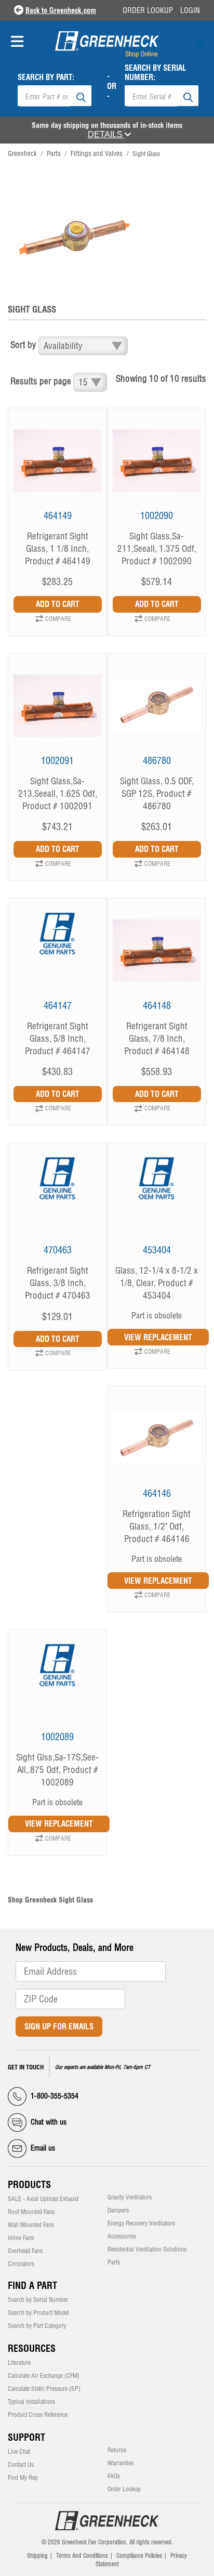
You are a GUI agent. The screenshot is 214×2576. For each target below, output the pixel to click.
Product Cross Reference (38, 2415)
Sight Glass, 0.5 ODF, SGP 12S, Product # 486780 (157, 793)
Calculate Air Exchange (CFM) (44, 2376)
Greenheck (22, 153)
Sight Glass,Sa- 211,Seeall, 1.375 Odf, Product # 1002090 (157, 548)
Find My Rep (23, 2478)
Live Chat (19, 2452)
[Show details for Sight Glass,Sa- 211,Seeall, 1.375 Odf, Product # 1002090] (157, 466)
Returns (117, 2450)
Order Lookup (148, 10)
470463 (58, 1250)
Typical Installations (31, 2402)
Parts (54, 153)
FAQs (114, 2476)
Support (26, 2437)
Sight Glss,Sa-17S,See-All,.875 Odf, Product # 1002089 (57, 1770)
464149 (58, 516)
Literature (19, 2363)
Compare (58, 619)
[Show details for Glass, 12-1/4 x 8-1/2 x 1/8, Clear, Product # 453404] (157, 1200)
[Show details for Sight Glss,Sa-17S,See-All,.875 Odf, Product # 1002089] (57, 1687)
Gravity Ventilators (130, 2197)
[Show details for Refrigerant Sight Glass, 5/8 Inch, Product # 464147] (57, 956)
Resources (32, 2348)
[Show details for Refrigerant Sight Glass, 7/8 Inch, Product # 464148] (157, 956)
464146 (157, 1493)
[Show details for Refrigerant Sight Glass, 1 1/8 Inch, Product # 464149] (57, 466)
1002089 (57, 1737)
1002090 (157, 516)
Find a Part (32, 2286)
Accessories (122, 2236)
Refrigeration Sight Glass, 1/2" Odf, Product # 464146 (157, 1526)
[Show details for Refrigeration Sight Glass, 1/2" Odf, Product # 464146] (157, 1444)
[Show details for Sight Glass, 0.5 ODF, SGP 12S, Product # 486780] (157, 711)
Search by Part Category (37, 2326)
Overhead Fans (25, 2251)
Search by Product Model (38, 2313)
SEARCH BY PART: (46, 77)
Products (29, 2185)
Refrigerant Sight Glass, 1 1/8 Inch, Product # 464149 (58, 548)
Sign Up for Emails (59, 2027)
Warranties (121, 2463)
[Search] (81, 96)
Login (190, 10)
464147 (58, 1006)
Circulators (21, 2264)
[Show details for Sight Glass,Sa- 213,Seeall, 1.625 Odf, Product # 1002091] (57, 711)
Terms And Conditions (82, 2556)
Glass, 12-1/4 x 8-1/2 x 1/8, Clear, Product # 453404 (157, 1283)
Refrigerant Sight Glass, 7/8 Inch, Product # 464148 (157, 1038)
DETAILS (106, 134)
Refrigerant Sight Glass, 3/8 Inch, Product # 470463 (58, 1283)
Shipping (37, 2556)
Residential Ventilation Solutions (147, 2249)
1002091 (57, 761)
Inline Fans (21, 2238)
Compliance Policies (139, 2556)
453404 (157, 1250)
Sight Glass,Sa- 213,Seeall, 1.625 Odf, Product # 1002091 (58, 793)
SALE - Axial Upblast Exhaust (43, 2199)
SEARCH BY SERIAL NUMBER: (156, 73)
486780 (157, 761)
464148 (157, 1006)
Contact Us (21, 2465)
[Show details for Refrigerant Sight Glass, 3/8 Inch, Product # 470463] (57, 1200)
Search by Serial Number (38, 2300)
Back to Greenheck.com (61, 10)
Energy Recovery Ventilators (141, 2223)
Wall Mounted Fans (31, 2225)
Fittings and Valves (97, 153)
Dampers (118, 2210)
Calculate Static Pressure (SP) (44, 2389)
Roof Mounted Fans (31, 2212)
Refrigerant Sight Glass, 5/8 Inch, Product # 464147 (58, 1038)
